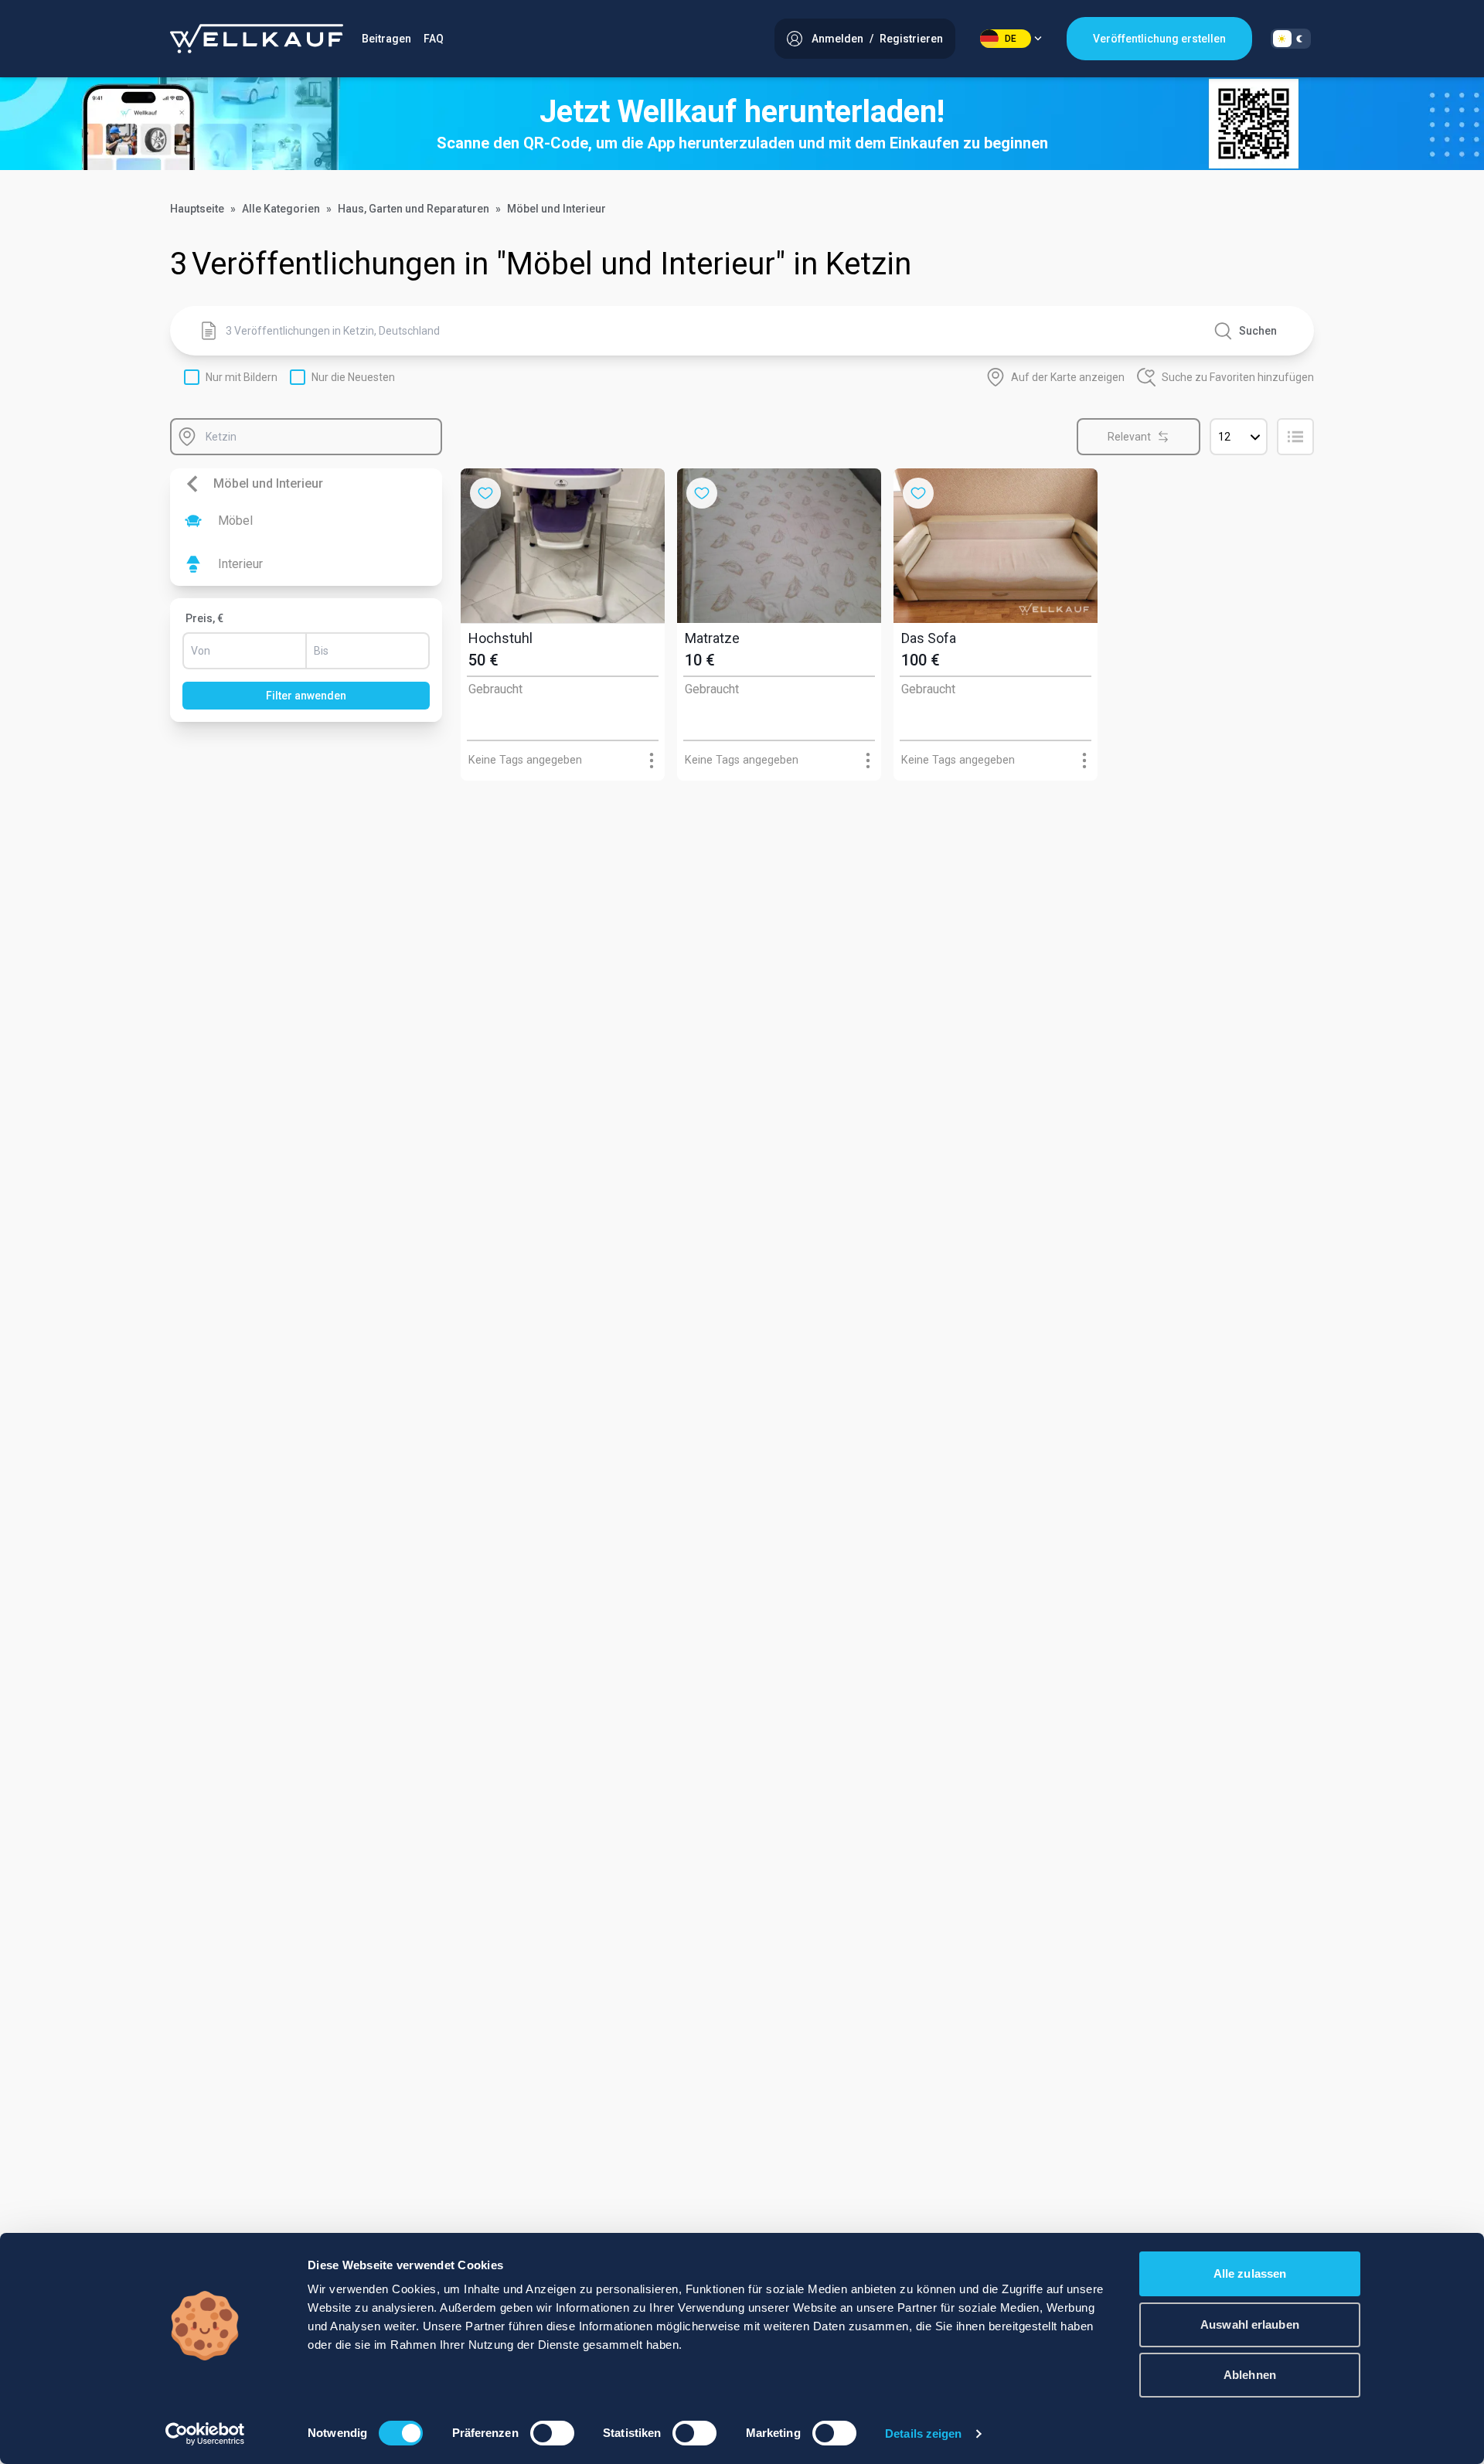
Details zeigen (923, 2433)
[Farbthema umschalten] (1291, 39)
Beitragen (386, 39)
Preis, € (204, 618)
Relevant (1129, 437)
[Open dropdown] (651, 760)
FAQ (434, 39)
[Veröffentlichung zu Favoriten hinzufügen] (485, 493)
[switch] (552, 2433)
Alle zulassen (1250, 2273)
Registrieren (911, 39)
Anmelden (837, 39)
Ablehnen (1250, 2375)
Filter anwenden (306, 696)
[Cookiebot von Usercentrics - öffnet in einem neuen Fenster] (205, 2434)
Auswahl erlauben (1250, 2324)
